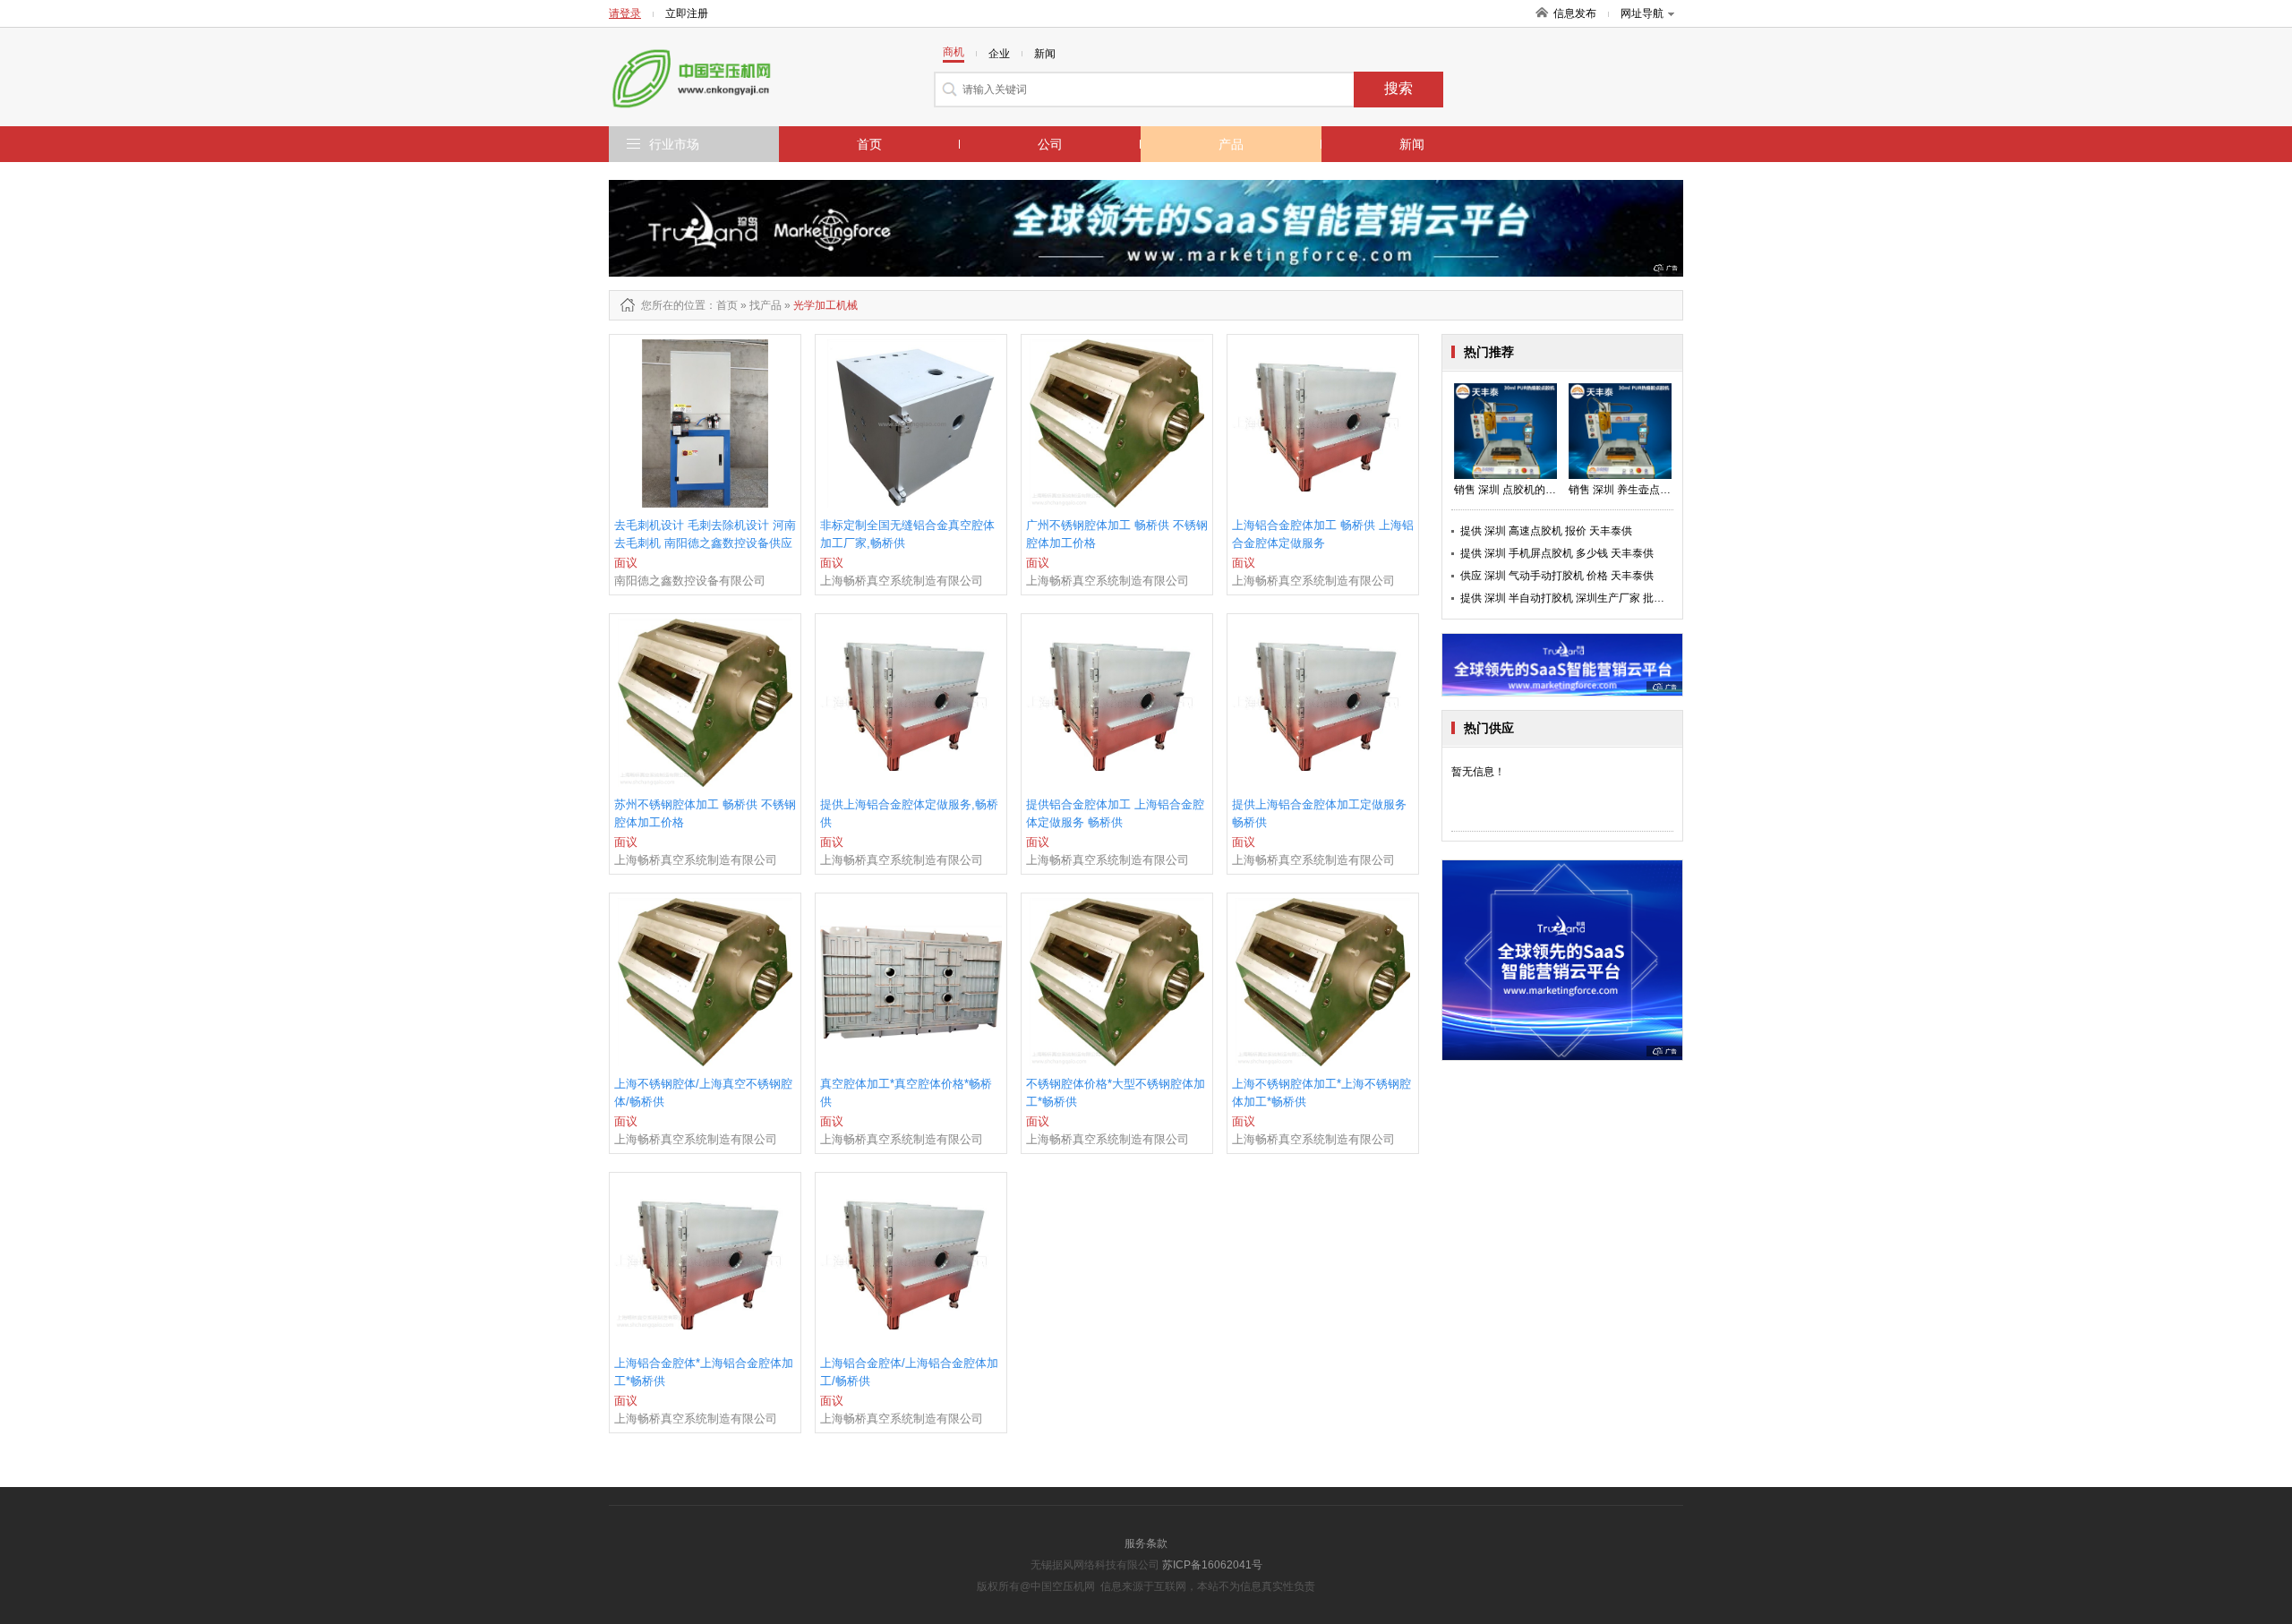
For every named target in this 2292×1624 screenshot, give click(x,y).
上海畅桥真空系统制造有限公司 (902, 581)
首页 (869, 144)
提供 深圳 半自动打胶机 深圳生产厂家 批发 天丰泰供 (1585, 598)
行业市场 (674, 144)
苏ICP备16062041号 (1212, 1565)
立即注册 (687, 13)
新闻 (1412, 144)
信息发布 (1575, 13)
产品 (1231, 144)
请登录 (625, 13)
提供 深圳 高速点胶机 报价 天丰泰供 (1546, 531)
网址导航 (1642, 13)
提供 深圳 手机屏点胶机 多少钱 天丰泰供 (1557, 553)
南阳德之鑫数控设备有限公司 (690, 581)
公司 (1050, 144)
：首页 (722, 305)
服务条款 (1146, 1543)
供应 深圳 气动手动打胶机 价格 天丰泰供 (1557, 576)
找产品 (765, 305)
